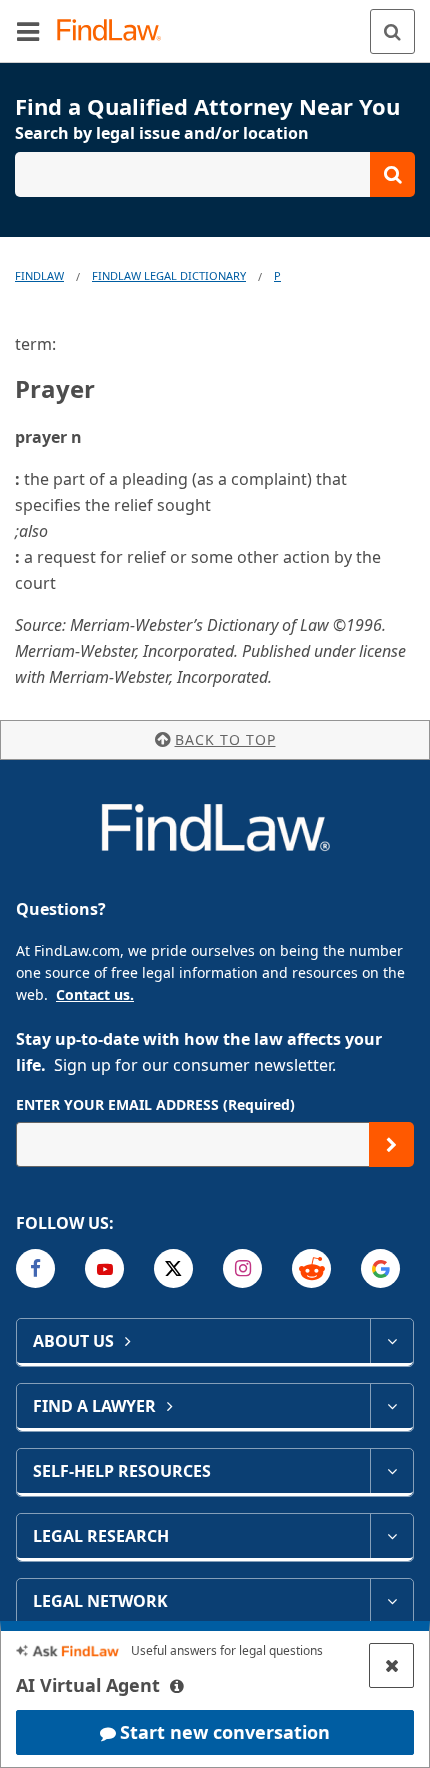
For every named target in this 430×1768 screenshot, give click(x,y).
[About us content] (391, 1341)
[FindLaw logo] (115, 31)
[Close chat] (391, 1665)
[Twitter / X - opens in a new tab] (173, 1268)
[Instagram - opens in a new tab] (242, 1268)
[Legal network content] (391, 1601)
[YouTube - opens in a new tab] (104, 1268)
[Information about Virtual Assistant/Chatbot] (177, 1686)
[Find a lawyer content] (391, 1406)
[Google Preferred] (380, 1268)
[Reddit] (311, 1268)
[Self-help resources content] (391, 1471)
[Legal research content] (391, 1536)
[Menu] (28, 31)
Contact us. (95, 994)
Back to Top (225, 739)
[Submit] (391, 1144)
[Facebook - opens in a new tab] (35, 1268)
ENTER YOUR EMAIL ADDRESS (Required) (155, 1104)
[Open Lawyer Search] (215, 174)
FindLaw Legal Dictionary (169, 275)
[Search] (392, 31)
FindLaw (39, 275)
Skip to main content (215, 23)
